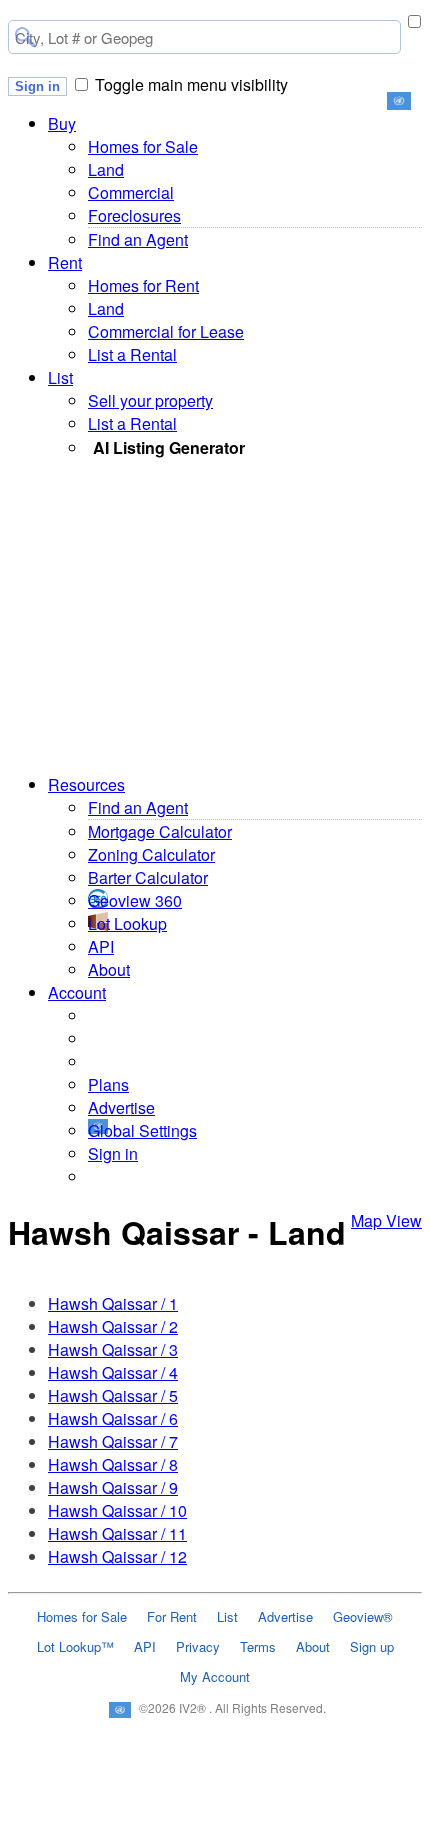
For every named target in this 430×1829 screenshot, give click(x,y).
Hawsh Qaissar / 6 (113, 1418)
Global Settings (142, 1130)
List (60, 377)
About (109, 969)
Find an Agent (138, 239)
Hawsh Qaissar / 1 (113, 1303)
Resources (86, 784)
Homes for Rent (143, 285)
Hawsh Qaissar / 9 (113, 1487)
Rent (65, 262)
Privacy (198, 1646)
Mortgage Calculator (160, 831)
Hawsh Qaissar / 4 (113, 1372)
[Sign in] (301, 1818)
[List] (215, 1818)
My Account (215, 1676)
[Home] (41, 1818)
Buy (62, 123)
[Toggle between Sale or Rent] (414, 21)
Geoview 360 (135, 900)
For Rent (172, 1616)
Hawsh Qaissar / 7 (113, 1441)
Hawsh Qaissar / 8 (113, 1464)
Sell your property (150, 400)
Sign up (372, 1646)
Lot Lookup (127, 923)
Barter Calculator (148, 877)
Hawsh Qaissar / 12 (117, 1556)
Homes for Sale (143, 146)
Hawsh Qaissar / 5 (113, 1395)
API (101, 946)
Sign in (37, 86)
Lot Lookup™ (75, 1646)
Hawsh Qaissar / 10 (117, 1510)
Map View (386, 1220)
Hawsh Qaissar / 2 (113, 1326)
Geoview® (363, 1616)
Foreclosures (134, 215)
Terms (258, 1646)
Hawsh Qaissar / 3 (113, 1349)
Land (106, 169)
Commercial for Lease (166, 331)
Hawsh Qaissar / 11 (117, 1533)
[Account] (388, 1818)
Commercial (131, 192)
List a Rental (132, 354)
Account (77, 992)
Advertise (121, 1107)
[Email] (128, 1818)
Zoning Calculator (151, 854)
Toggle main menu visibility (191, 84)
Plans (108, 1084)
